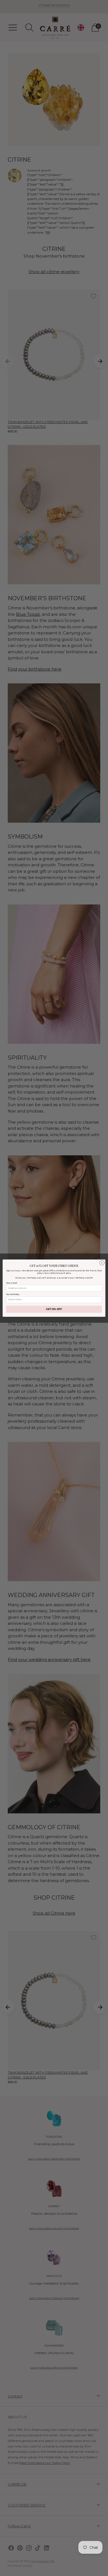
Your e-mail (11, 1283)
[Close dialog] (102, 1263)
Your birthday (13, 1294)
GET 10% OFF (54, 1309)
